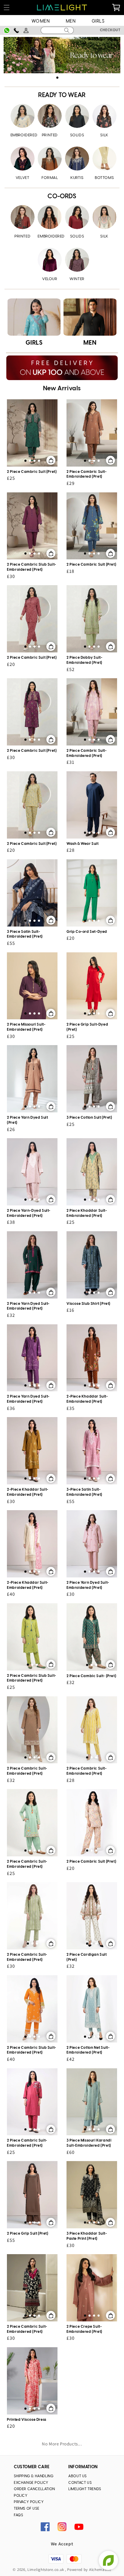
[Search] (67, 30)
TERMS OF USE (26, 2509)
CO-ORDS (62, 197)
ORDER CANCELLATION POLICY (34, 2492)
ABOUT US (77, 2476)
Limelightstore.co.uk (46, 2570)
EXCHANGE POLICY (31, 2483)
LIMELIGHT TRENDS (85, 2489)
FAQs (18, 2515)
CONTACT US (80, 2483)
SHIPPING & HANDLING (34, 2476)
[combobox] (57, 30)
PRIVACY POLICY (29, 2502)
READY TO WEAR (62, 95)
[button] (7, 8)
